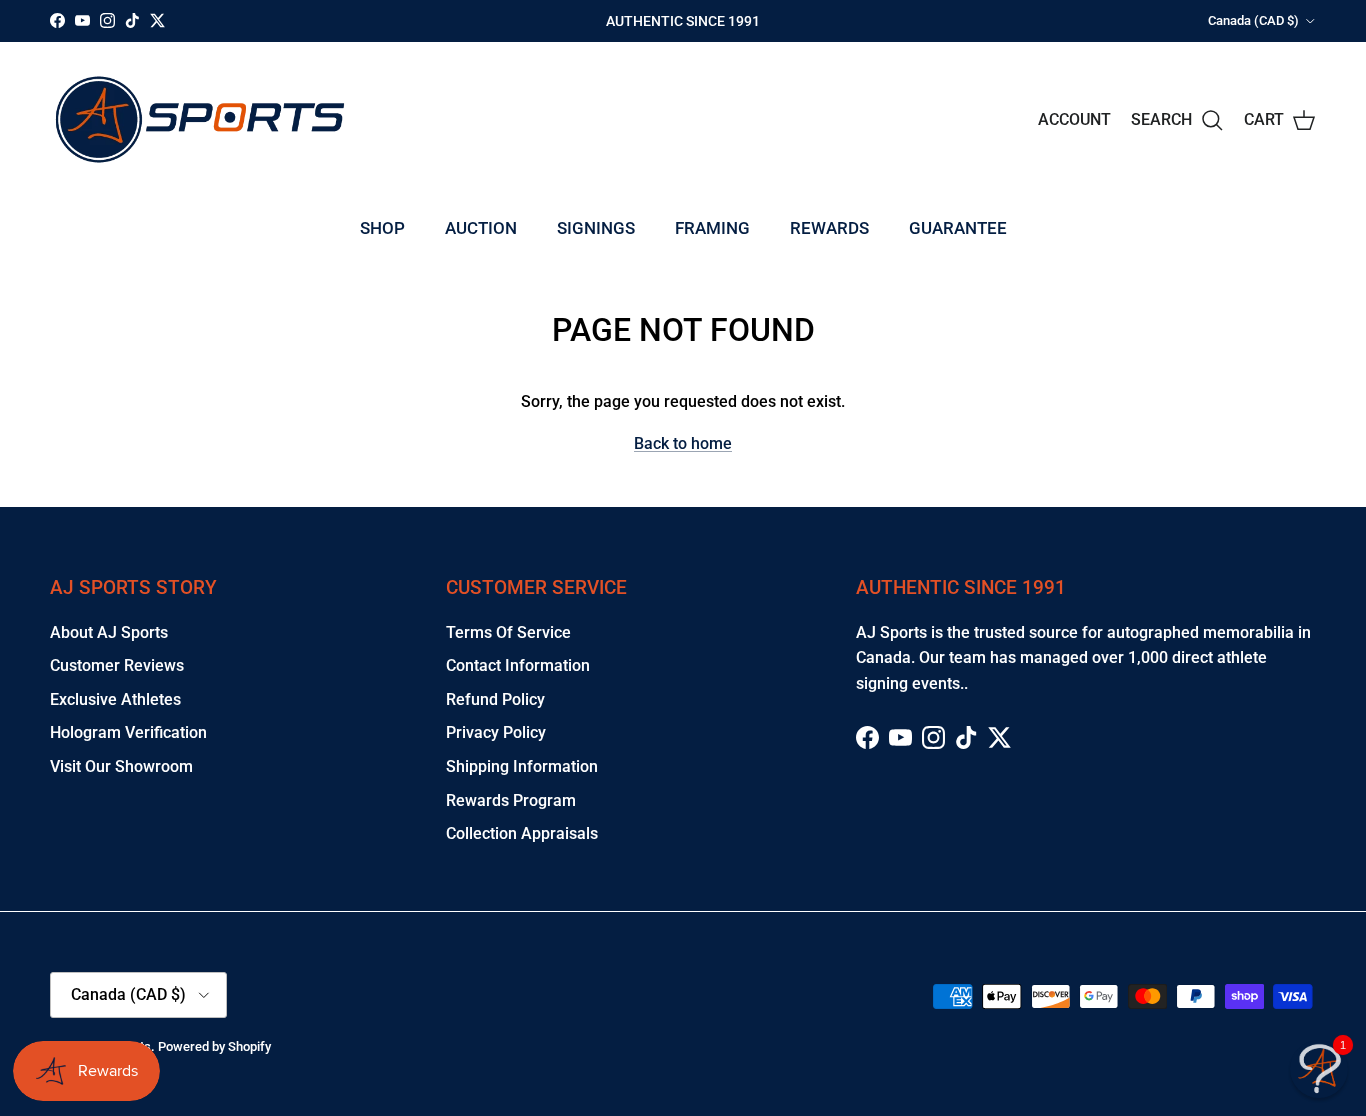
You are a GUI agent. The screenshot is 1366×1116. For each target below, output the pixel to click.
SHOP (382, 228)
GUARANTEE (958, 228)
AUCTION (481, 228)
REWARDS (829, 228)
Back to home (683, 443)
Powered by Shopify (214, 1046)
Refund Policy (495, 699)
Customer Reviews (117, 665)
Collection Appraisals (522, 833)
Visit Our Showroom (121, 766)
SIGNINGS (596, 228)
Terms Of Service (508, 632)
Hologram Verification (128, 732)
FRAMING (712, 228)
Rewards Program (511, 800)
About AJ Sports (109, 632)
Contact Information (518, 665)
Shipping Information (522, 766)
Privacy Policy (496, 732)
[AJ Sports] (200, 119)
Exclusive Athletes (115, 699)
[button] (1319, 1069)
